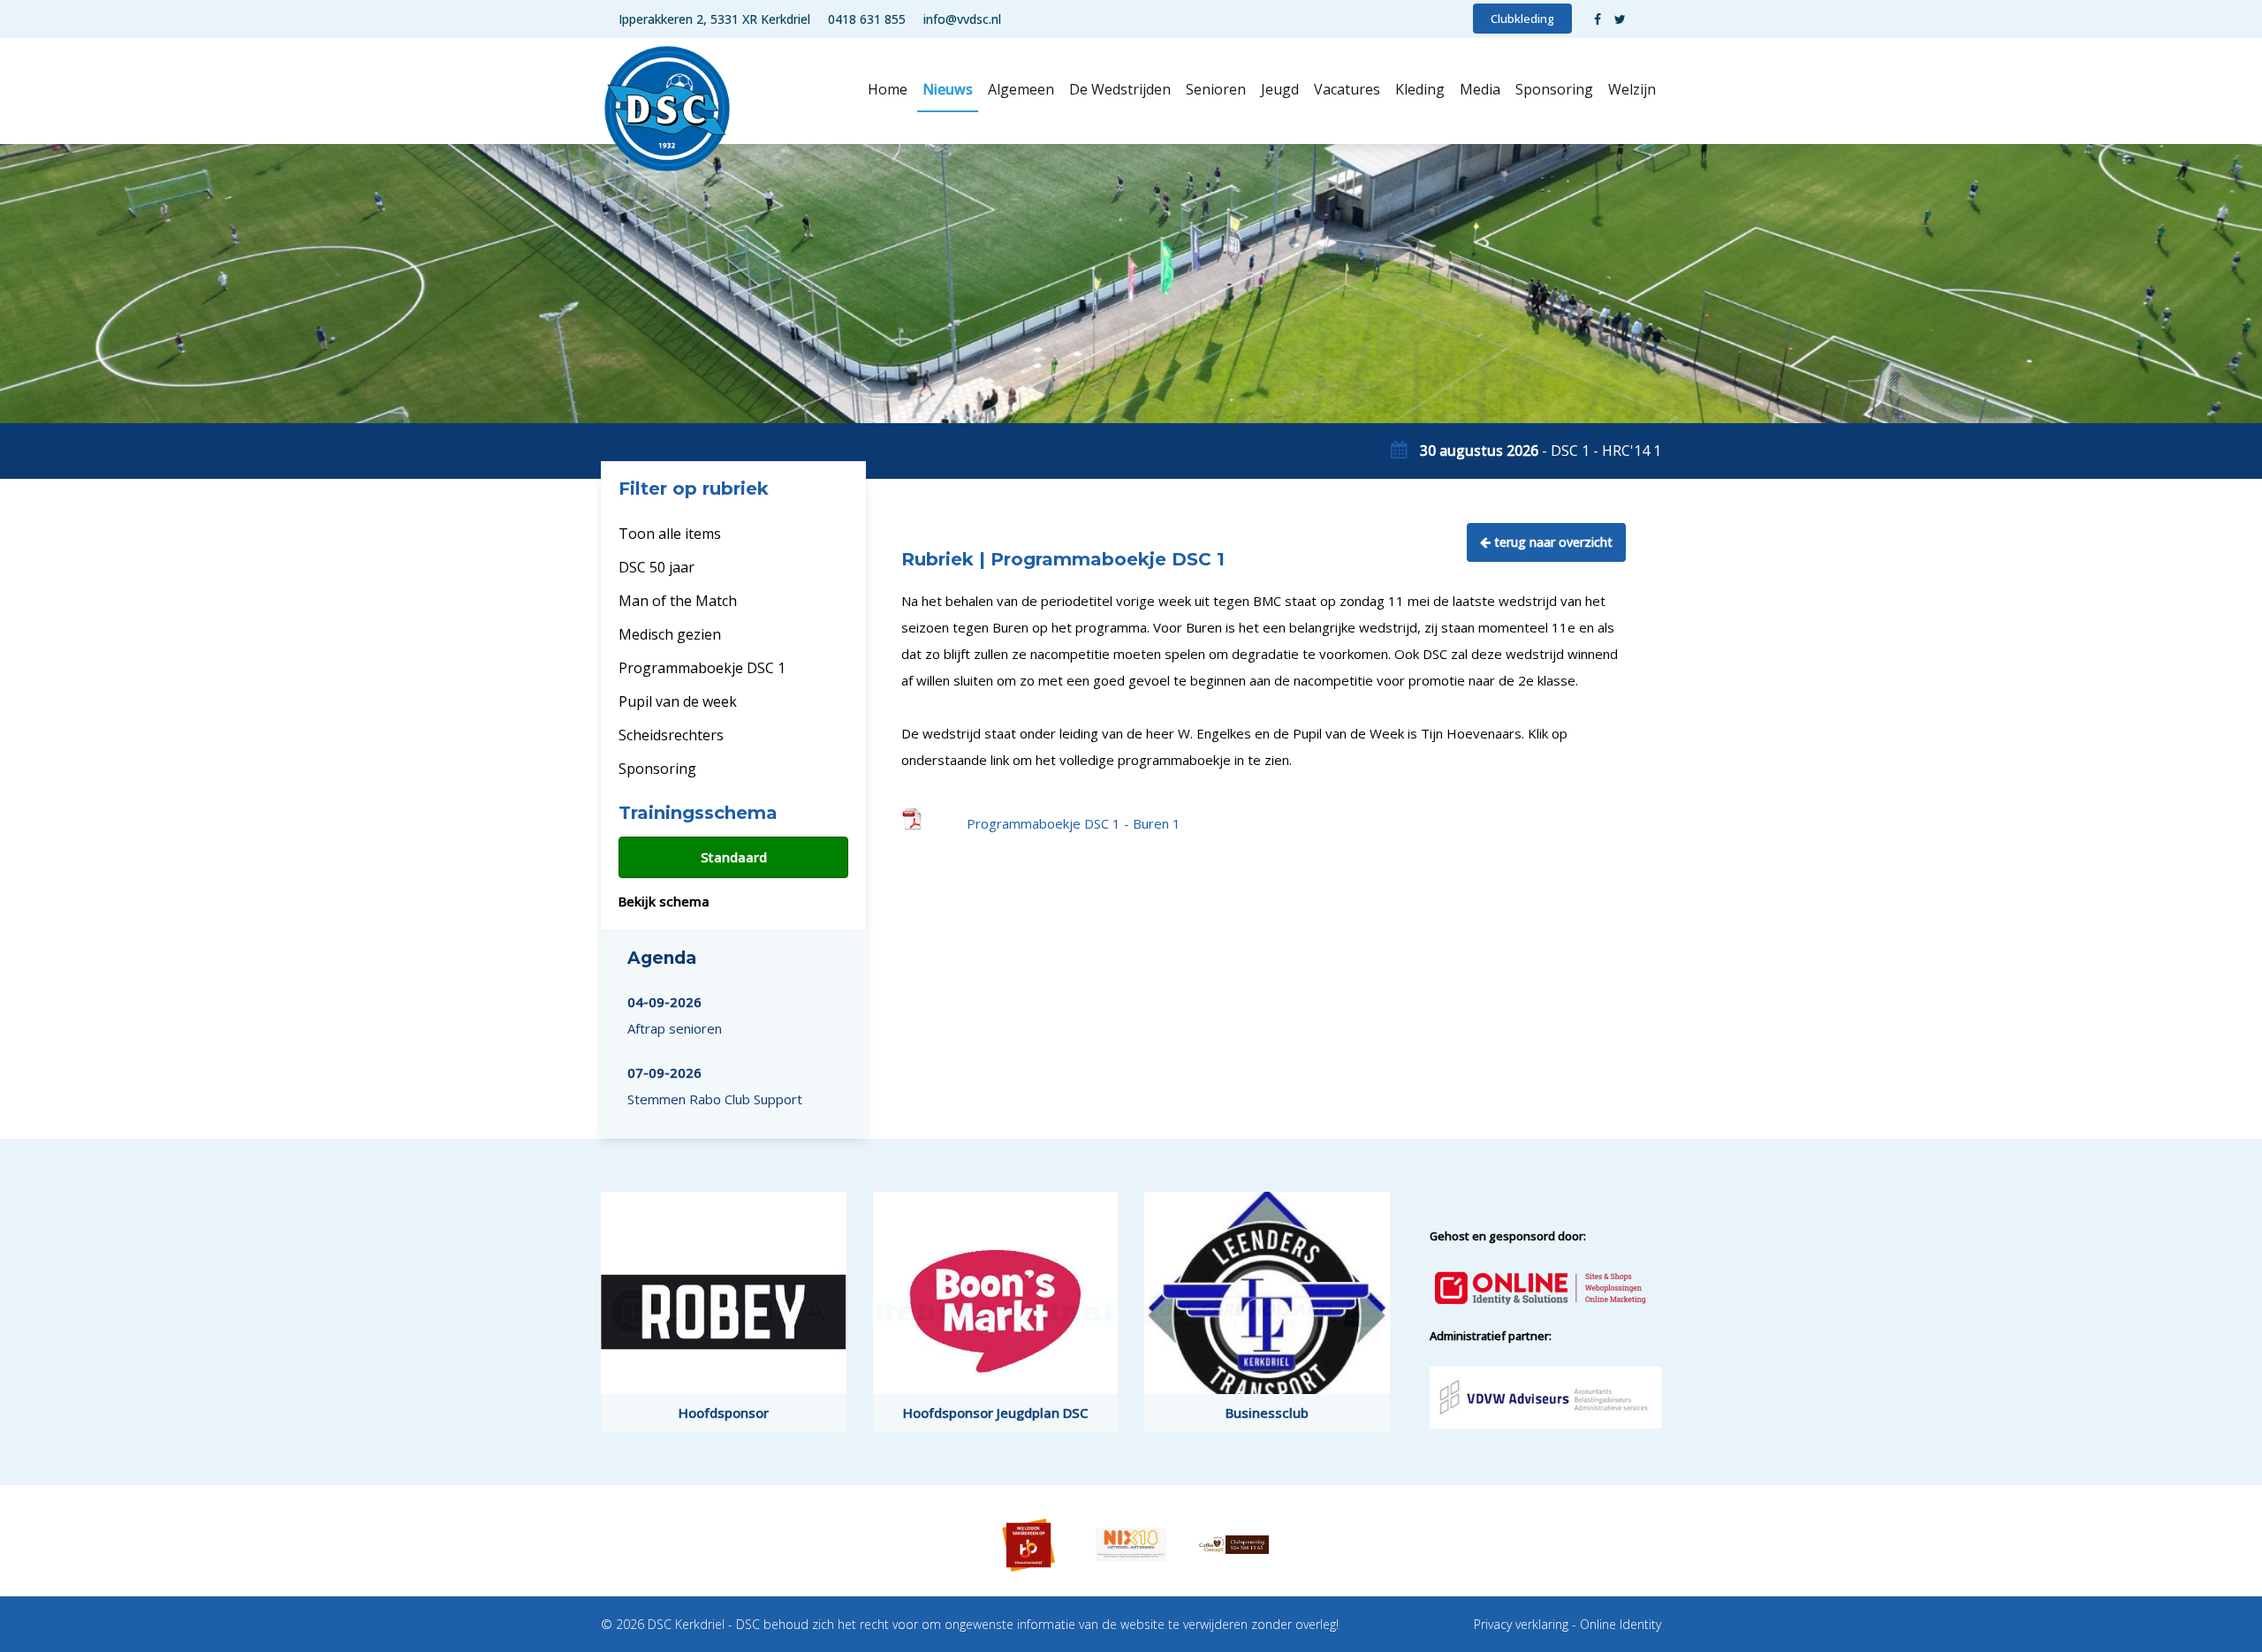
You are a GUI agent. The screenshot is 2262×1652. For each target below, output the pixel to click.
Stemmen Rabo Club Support (715, 1086)
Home (888, 89)
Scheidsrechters (671, 735)
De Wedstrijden (1120, 89)
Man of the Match (678, 601)
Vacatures (1347, 89)
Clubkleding (1522, 19)
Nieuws (948, 89)
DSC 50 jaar (657, 567)
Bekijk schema (664, 901)
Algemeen (1021, 89)
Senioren (1216, 89)
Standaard (734, 857)
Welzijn (1632, 89)
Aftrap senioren (675, 1015)
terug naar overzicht (1552, 542)
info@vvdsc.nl (962, 19)
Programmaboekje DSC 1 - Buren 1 (1074, 823)
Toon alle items (670, 534)
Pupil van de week (678, 701)
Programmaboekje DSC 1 (702, 668)
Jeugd (1280, 89)
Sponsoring (1554, 89)
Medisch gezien (670, 634)
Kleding (1420, 89)
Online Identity (1621, 1624)
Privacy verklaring (1521, 1624)
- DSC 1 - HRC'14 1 (1541, 451)
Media (1480, 89)
